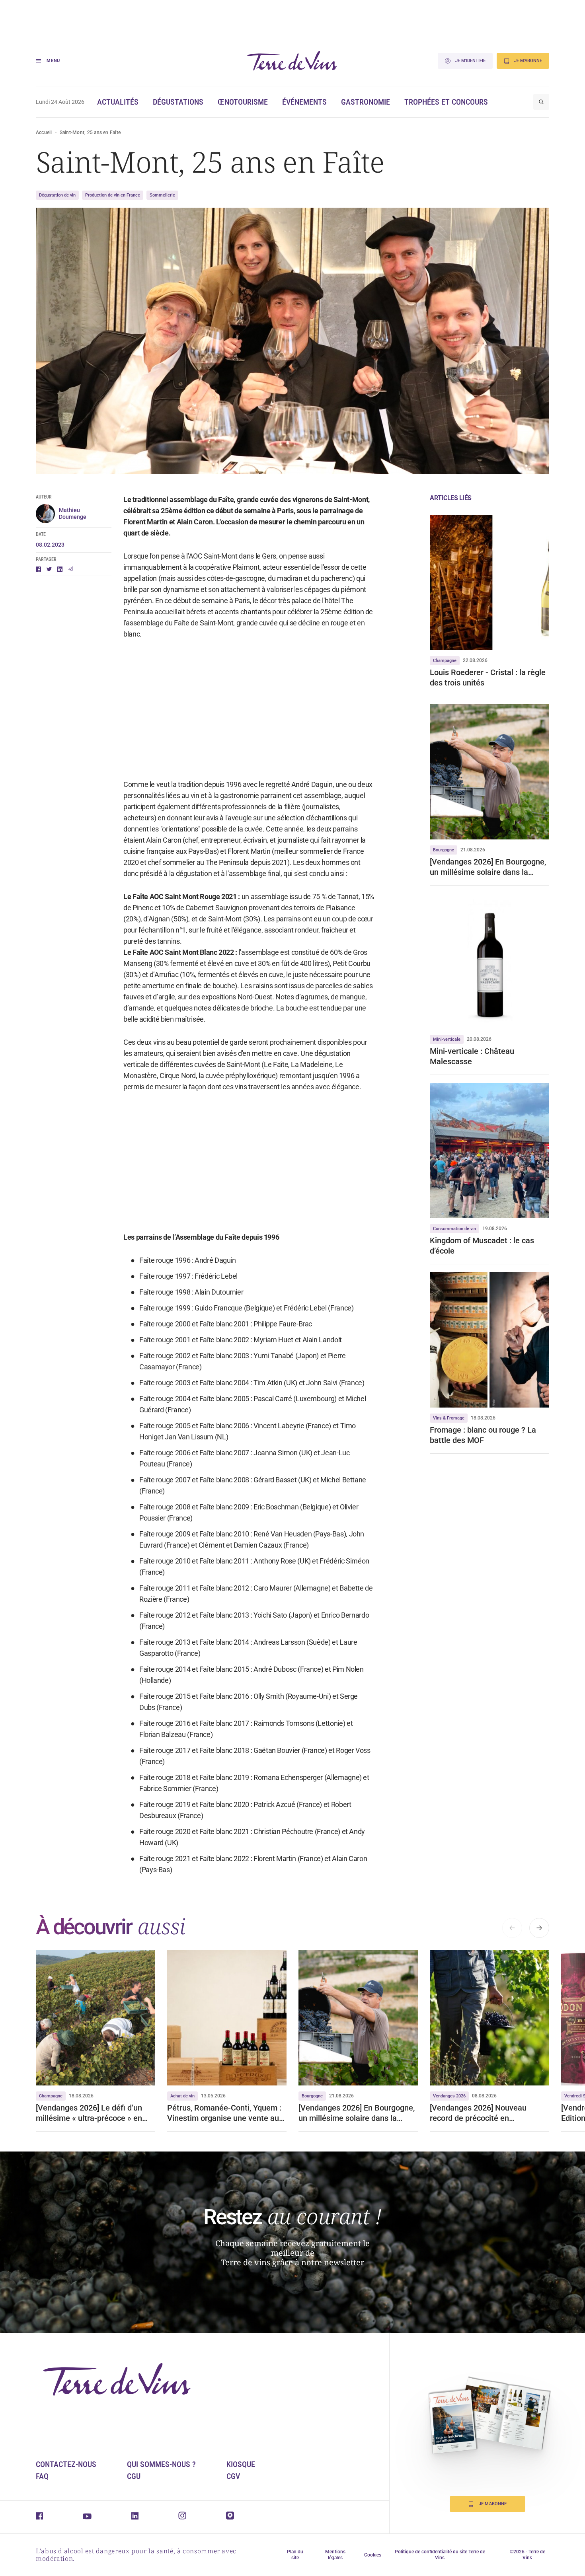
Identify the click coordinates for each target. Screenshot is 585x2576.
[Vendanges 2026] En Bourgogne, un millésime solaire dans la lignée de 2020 (488, 867)
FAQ (42, 2476)
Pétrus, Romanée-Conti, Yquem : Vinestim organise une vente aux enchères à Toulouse (225, 2113)
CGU (134, 2476)
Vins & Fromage (449, 1418)
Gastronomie (366, 102)
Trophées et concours (446, 102)
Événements (304, 102)
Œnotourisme (243, 102)
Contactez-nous (66, 2464)
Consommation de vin (454, 1229)
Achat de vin (182, 2096)
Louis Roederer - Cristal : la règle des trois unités (488, 678)
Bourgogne (444, 850)
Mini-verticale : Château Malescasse (472, 1056)
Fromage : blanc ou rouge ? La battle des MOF (483, 1435)
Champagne (445, 661)
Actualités (118, 102)
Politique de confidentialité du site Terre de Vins (440, 2555)
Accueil (44, 132)
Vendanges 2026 (449, 2096)
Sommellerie (162, 195)
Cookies (373, 2555)
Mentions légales (335, 2555)
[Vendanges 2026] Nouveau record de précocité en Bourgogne (478, 2113)
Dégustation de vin (57, 195)
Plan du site (295, 2555)
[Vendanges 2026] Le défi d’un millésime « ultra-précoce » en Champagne (89, 2113)
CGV (233, 2476)
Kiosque (241, 2464)
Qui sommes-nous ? (161, 2464)
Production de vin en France (113, 195)
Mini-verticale (447, 1039)
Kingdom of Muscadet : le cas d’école (482, 1246)
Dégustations (178, 102)
